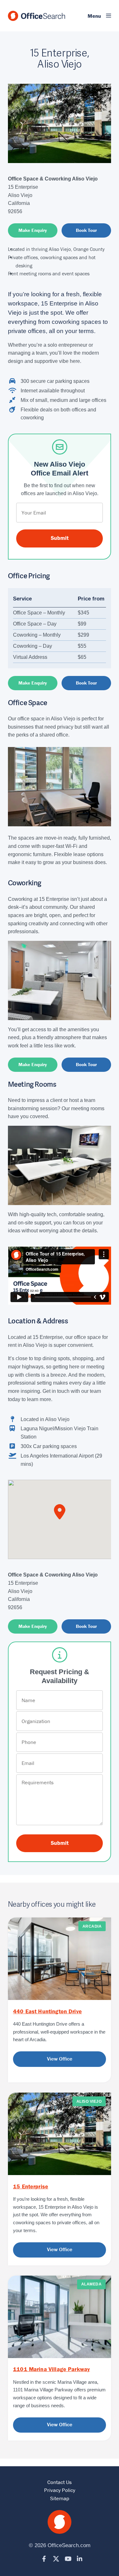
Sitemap (60, 2498)
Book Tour (86, 230)
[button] (95, 16)
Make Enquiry (33, 230)
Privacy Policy (60, 2490)
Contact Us (60, 2482)
